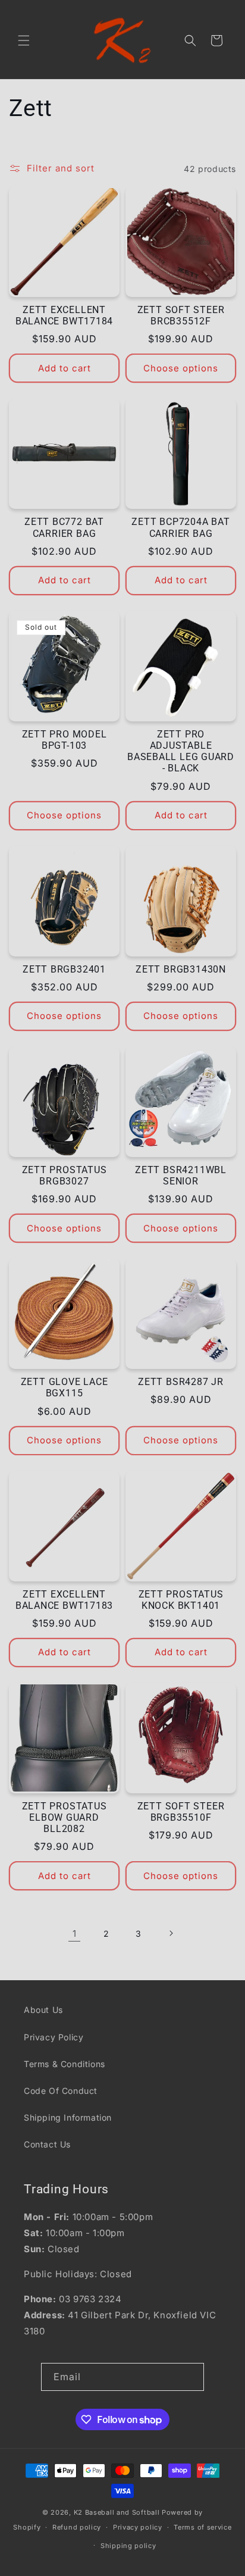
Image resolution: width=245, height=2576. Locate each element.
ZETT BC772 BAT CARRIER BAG (64, 528)
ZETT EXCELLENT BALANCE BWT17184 (64, 316)
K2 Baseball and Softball (117, 2512)
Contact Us (47, 2144)
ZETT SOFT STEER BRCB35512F (181, 316)
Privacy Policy (54, 2037)
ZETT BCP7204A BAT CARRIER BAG (180, 528)
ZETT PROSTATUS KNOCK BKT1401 (181, 1600)
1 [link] (75, 1933)
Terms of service (202, 2527)
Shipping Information (68, 2117)
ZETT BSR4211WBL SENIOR (181, 1176)
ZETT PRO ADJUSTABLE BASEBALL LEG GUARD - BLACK (181, 752)
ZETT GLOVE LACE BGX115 (65, 1388)
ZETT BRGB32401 (64, 970)
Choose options (181, 368)
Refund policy (77, 2527)
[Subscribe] (190, 2377)
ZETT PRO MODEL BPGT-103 (65, 740)
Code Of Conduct (61, 2091)
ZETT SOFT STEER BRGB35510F (181, 1812)
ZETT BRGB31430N (181, 970)
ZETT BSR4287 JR (181, 1382)
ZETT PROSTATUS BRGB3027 (65, 1176)
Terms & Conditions (65, 2064)
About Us (43, 2010)
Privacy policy (138, 2527)
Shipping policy (128, 2546)
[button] (24, 40)
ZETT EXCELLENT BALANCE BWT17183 (64, 1600)
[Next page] (171, 1933)
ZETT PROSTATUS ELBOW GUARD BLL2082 (65, 1818)
